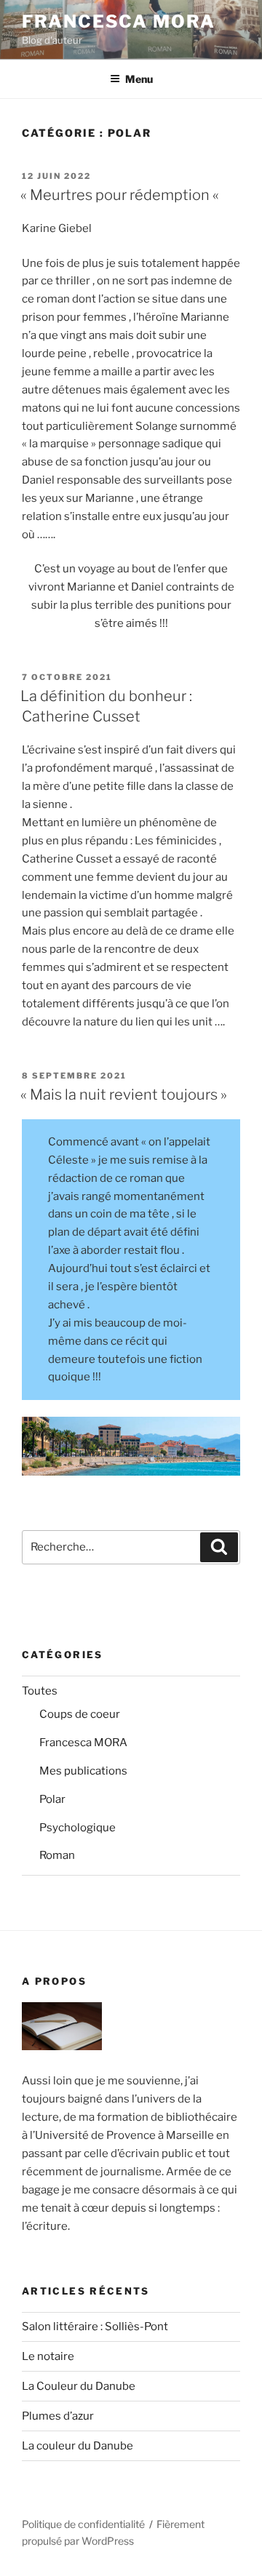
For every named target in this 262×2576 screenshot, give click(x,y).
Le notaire (48, 2356)
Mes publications (83, 1771)
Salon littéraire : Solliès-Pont (95, 2327)
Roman (57, 1855)
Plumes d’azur (58, 2416)
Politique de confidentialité (83, 2524)
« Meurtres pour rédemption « (121, 195)
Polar (52, 1799)
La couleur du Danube (78, 2446)
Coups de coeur (80, 1714)
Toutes (40, 1691)
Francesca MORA (119, 21)
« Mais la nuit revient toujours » (124, 1095)
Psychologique (78, 1828)
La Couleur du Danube (79, 2386)
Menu (139, 79)
